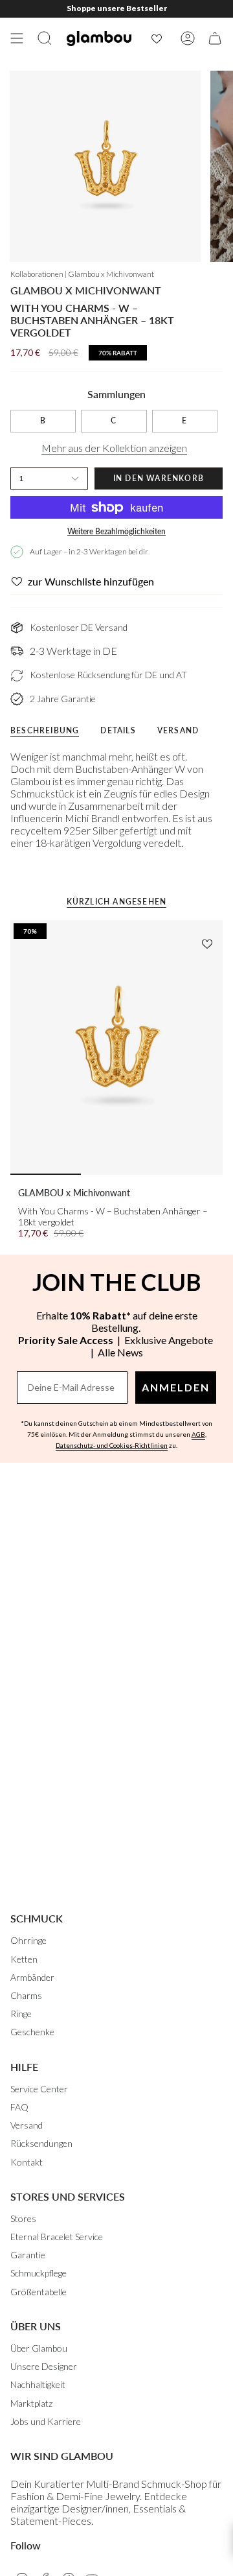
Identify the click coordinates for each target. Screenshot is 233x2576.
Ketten (24, 1959)
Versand (27, 2125)
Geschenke (32, 2032)
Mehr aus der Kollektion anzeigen (114, 448)
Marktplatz (31, 2403)
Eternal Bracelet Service (57, 2237)
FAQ (19, 2107)
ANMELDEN (176, 1387)
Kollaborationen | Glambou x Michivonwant (82, 274)
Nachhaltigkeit (38, 2384)
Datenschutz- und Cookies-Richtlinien (112, 1445)
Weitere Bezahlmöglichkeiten (116, 531)
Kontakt (27, 2162)
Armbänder (32, 1977)
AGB (198, 1434)
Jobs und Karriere (46, 2421)
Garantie (28, 2255)
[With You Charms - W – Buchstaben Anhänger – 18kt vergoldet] (116, 1048)
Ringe (21, 2014)
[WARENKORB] (215, 38)
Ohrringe (28, 1940)
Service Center (39, 2089)
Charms (26, 1995)
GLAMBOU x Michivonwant (86, 290)
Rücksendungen (41, 2143)
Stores (23, 2218)
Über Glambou (39, 2348)
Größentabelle (39, 2292)
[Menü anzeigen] (17, 38)
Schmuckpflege (39, 2273)
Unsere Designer (44, 2366)
